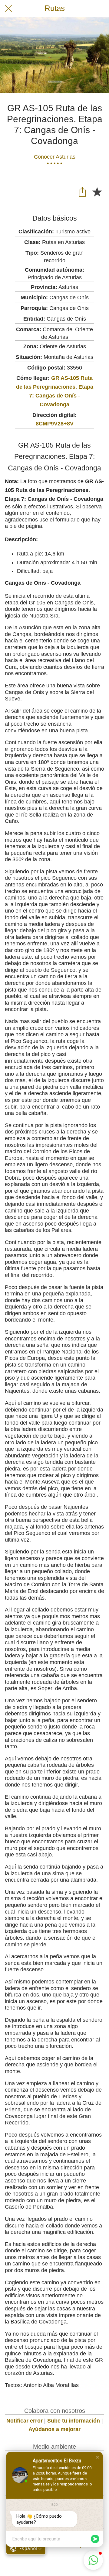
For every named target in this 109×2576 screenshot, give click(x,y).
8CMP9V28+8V (55, 424)
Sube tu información (74, 2421)
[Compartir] (82, 191)
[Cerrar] (8, 9)
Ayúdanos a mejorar (54, 2429)
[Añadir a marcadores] (97, 191)
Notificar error (25, 2421)
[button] (97, 2457)
